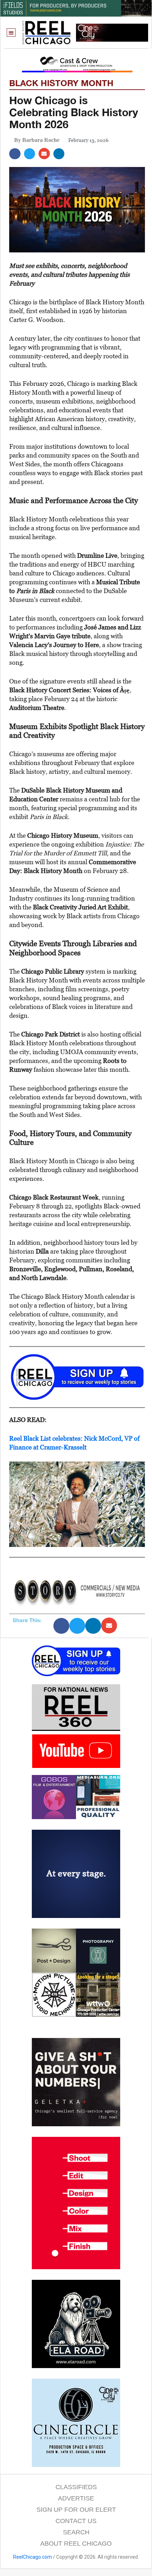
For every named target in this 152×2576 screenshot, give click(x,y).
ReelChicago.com (33, 2557)
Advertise (76, 2498)
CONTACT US (76, 2521)
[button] (11, 33)
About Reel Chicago (76, 2544)
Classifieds (76, 2487)
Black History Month (61, 83)
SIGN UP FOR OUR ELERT (76, 2510)
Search (76, 2532)
